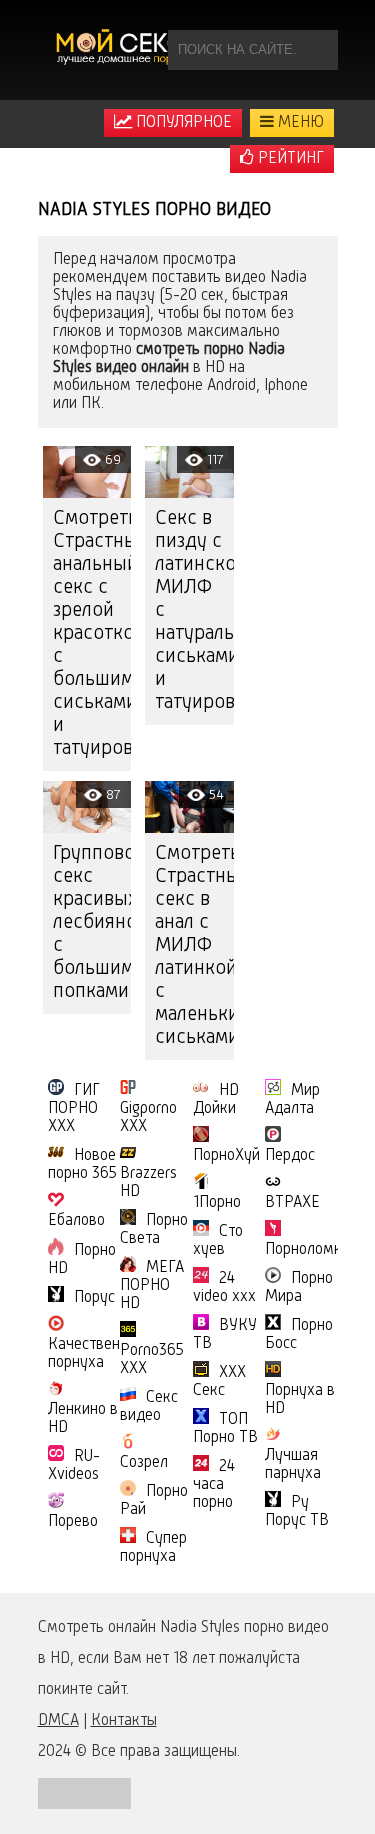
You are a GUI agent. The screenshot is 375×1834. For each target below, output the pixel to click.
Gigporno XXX (148, 1118)
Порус (94, 1298)
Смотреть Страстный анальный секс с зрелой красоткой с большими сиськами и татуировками (92, 634)
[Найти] (318, 50)
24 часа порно (214, 1485)
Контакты (124, 1721)
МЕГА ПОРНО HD (152, 1286)
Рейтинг (289, 159)
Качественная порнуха (96, 1354)
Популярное (182, 123)
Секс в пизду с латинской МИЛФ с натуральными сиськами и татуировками (194, 611)
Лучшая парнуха (293, 1465)
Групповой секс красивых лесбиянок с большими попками (92, 923)
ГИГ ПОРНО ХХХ (74, 1109)
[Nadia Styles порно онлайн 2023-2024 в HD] (123, 50)
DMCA (58, 1721)
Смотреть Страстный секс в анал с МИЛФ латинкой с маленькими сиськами (194, 946)
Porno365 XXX (152, 1360)
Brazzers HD (148, 1183)
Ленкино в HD (83, 1419)
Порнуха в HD (300, 1400)
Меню (299, 123)
